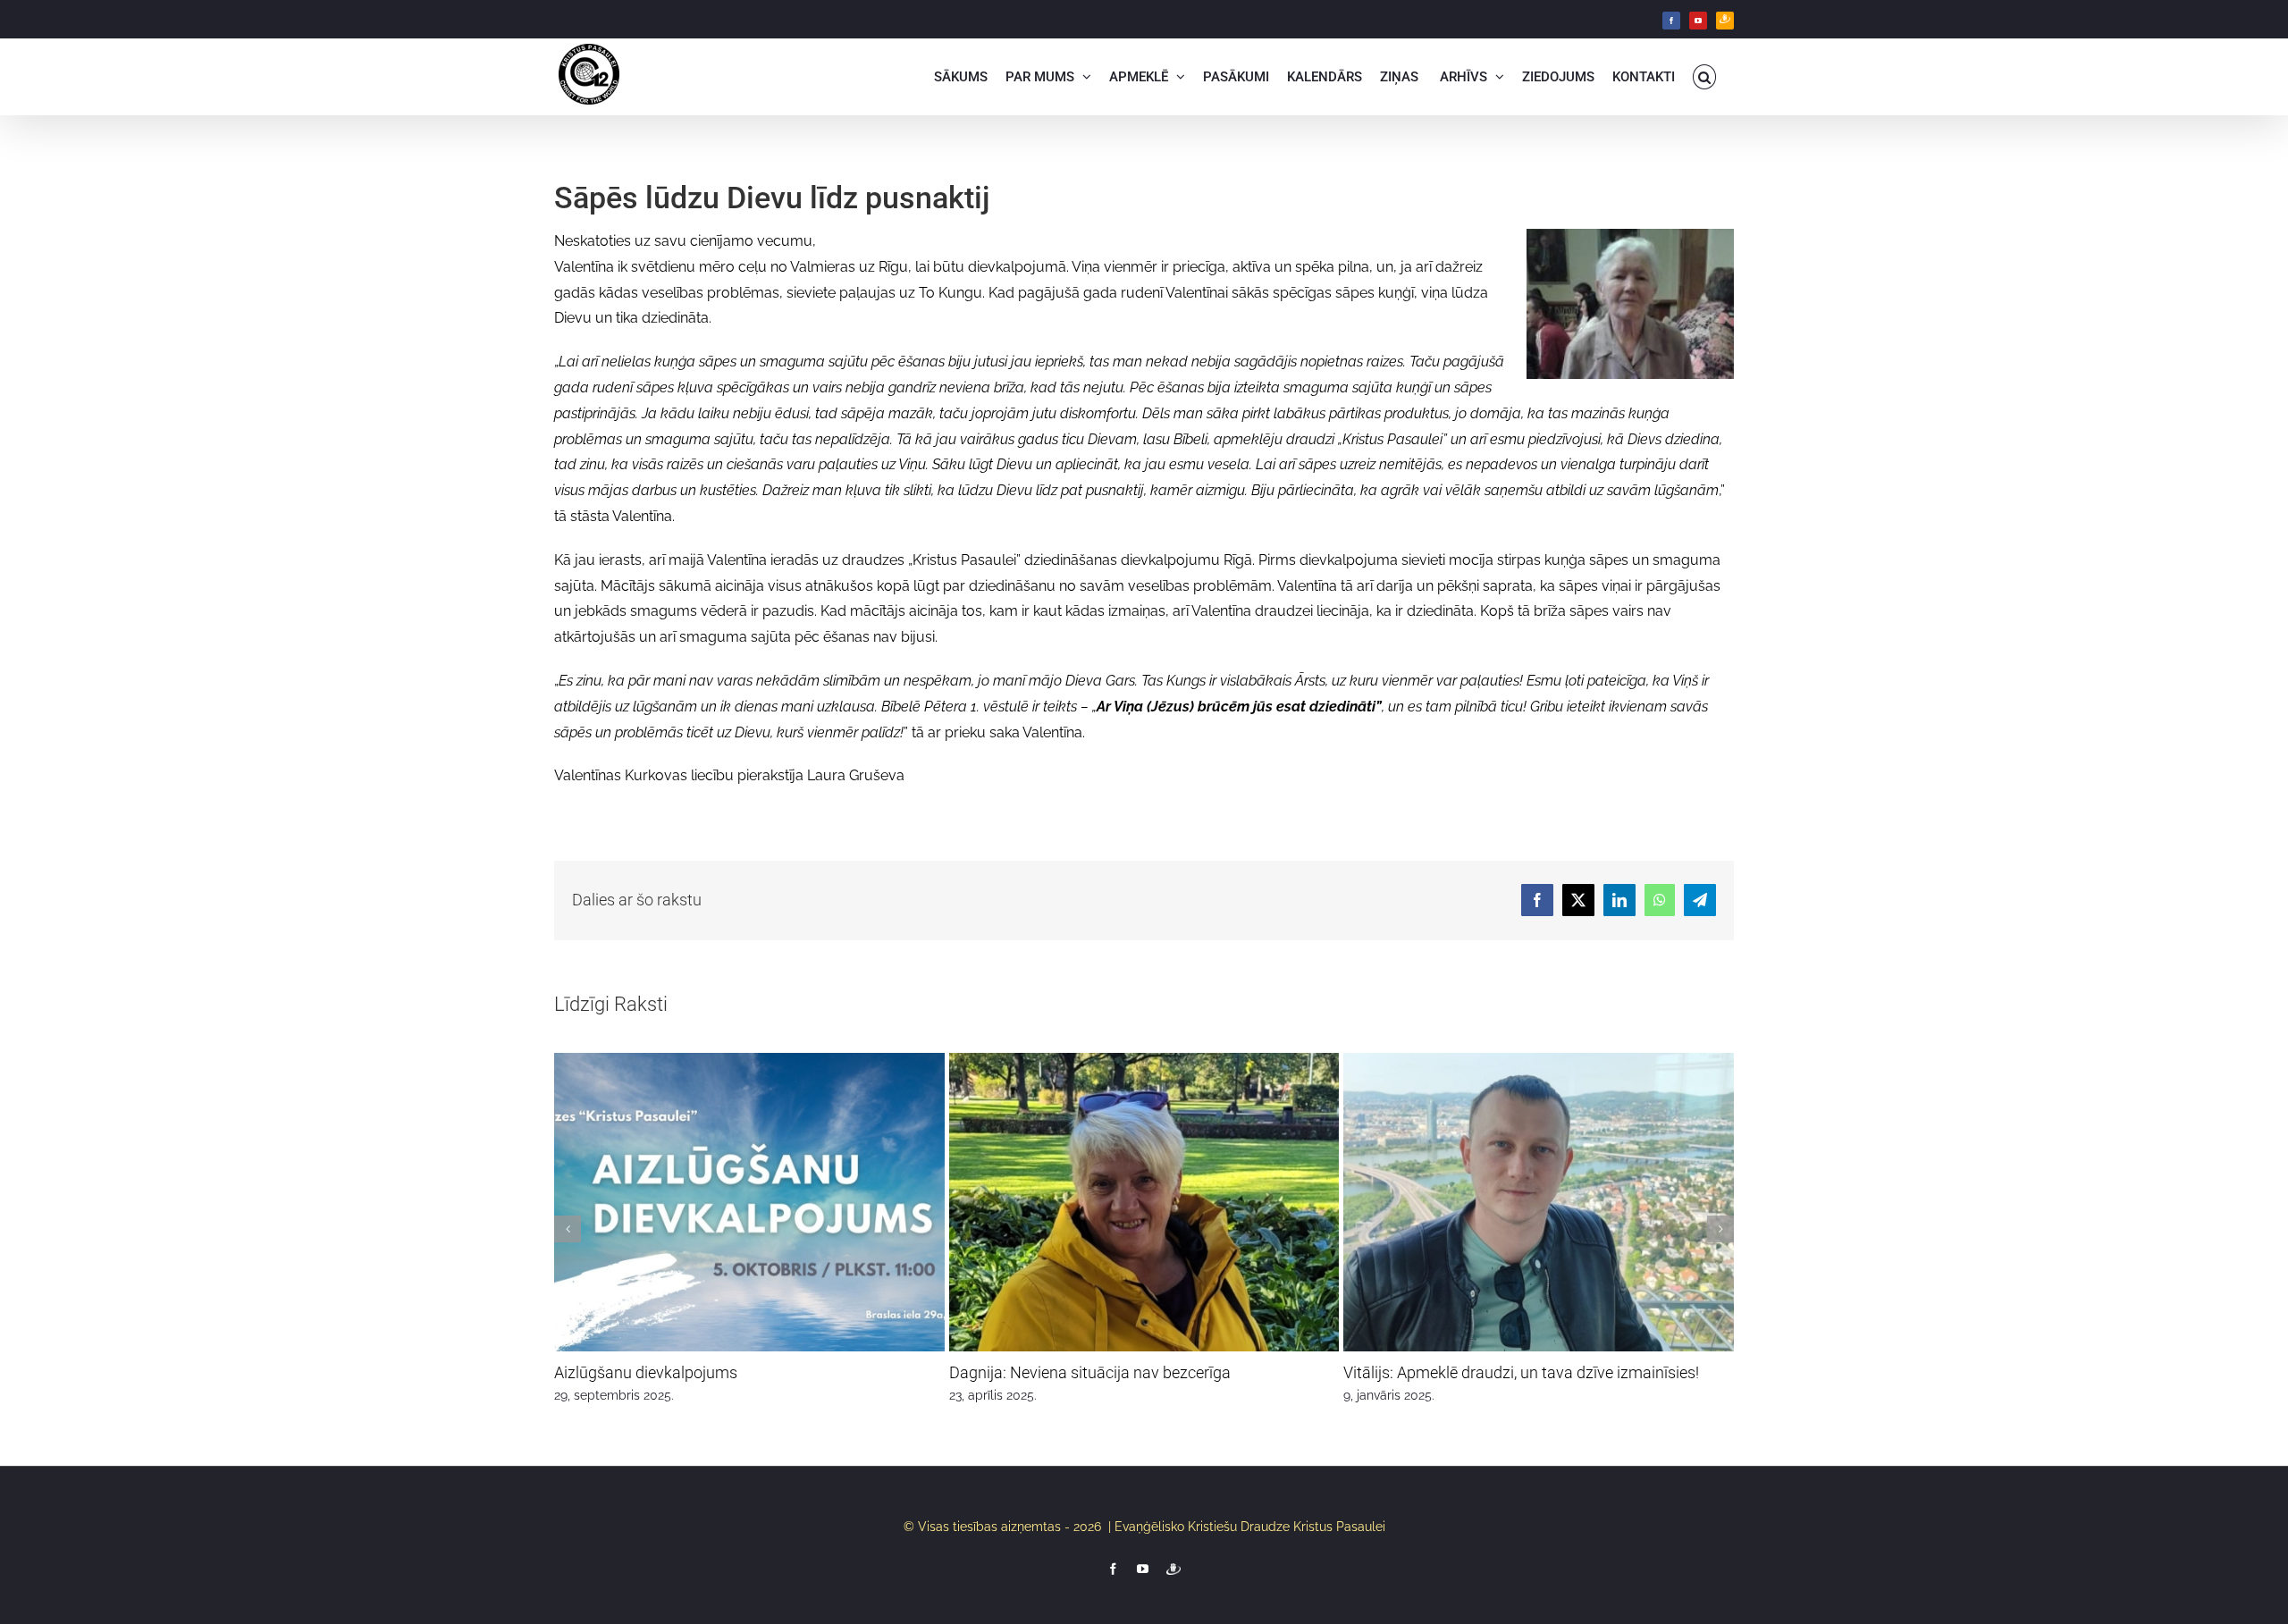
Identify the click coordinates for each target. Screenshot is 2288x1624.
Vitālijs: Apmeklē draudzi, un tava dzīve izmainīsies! (1521, 1372)
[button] (1705, 77)
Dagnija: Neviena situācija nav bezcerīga (1090, 1372)
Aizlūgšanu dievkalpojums (646, 1372)
